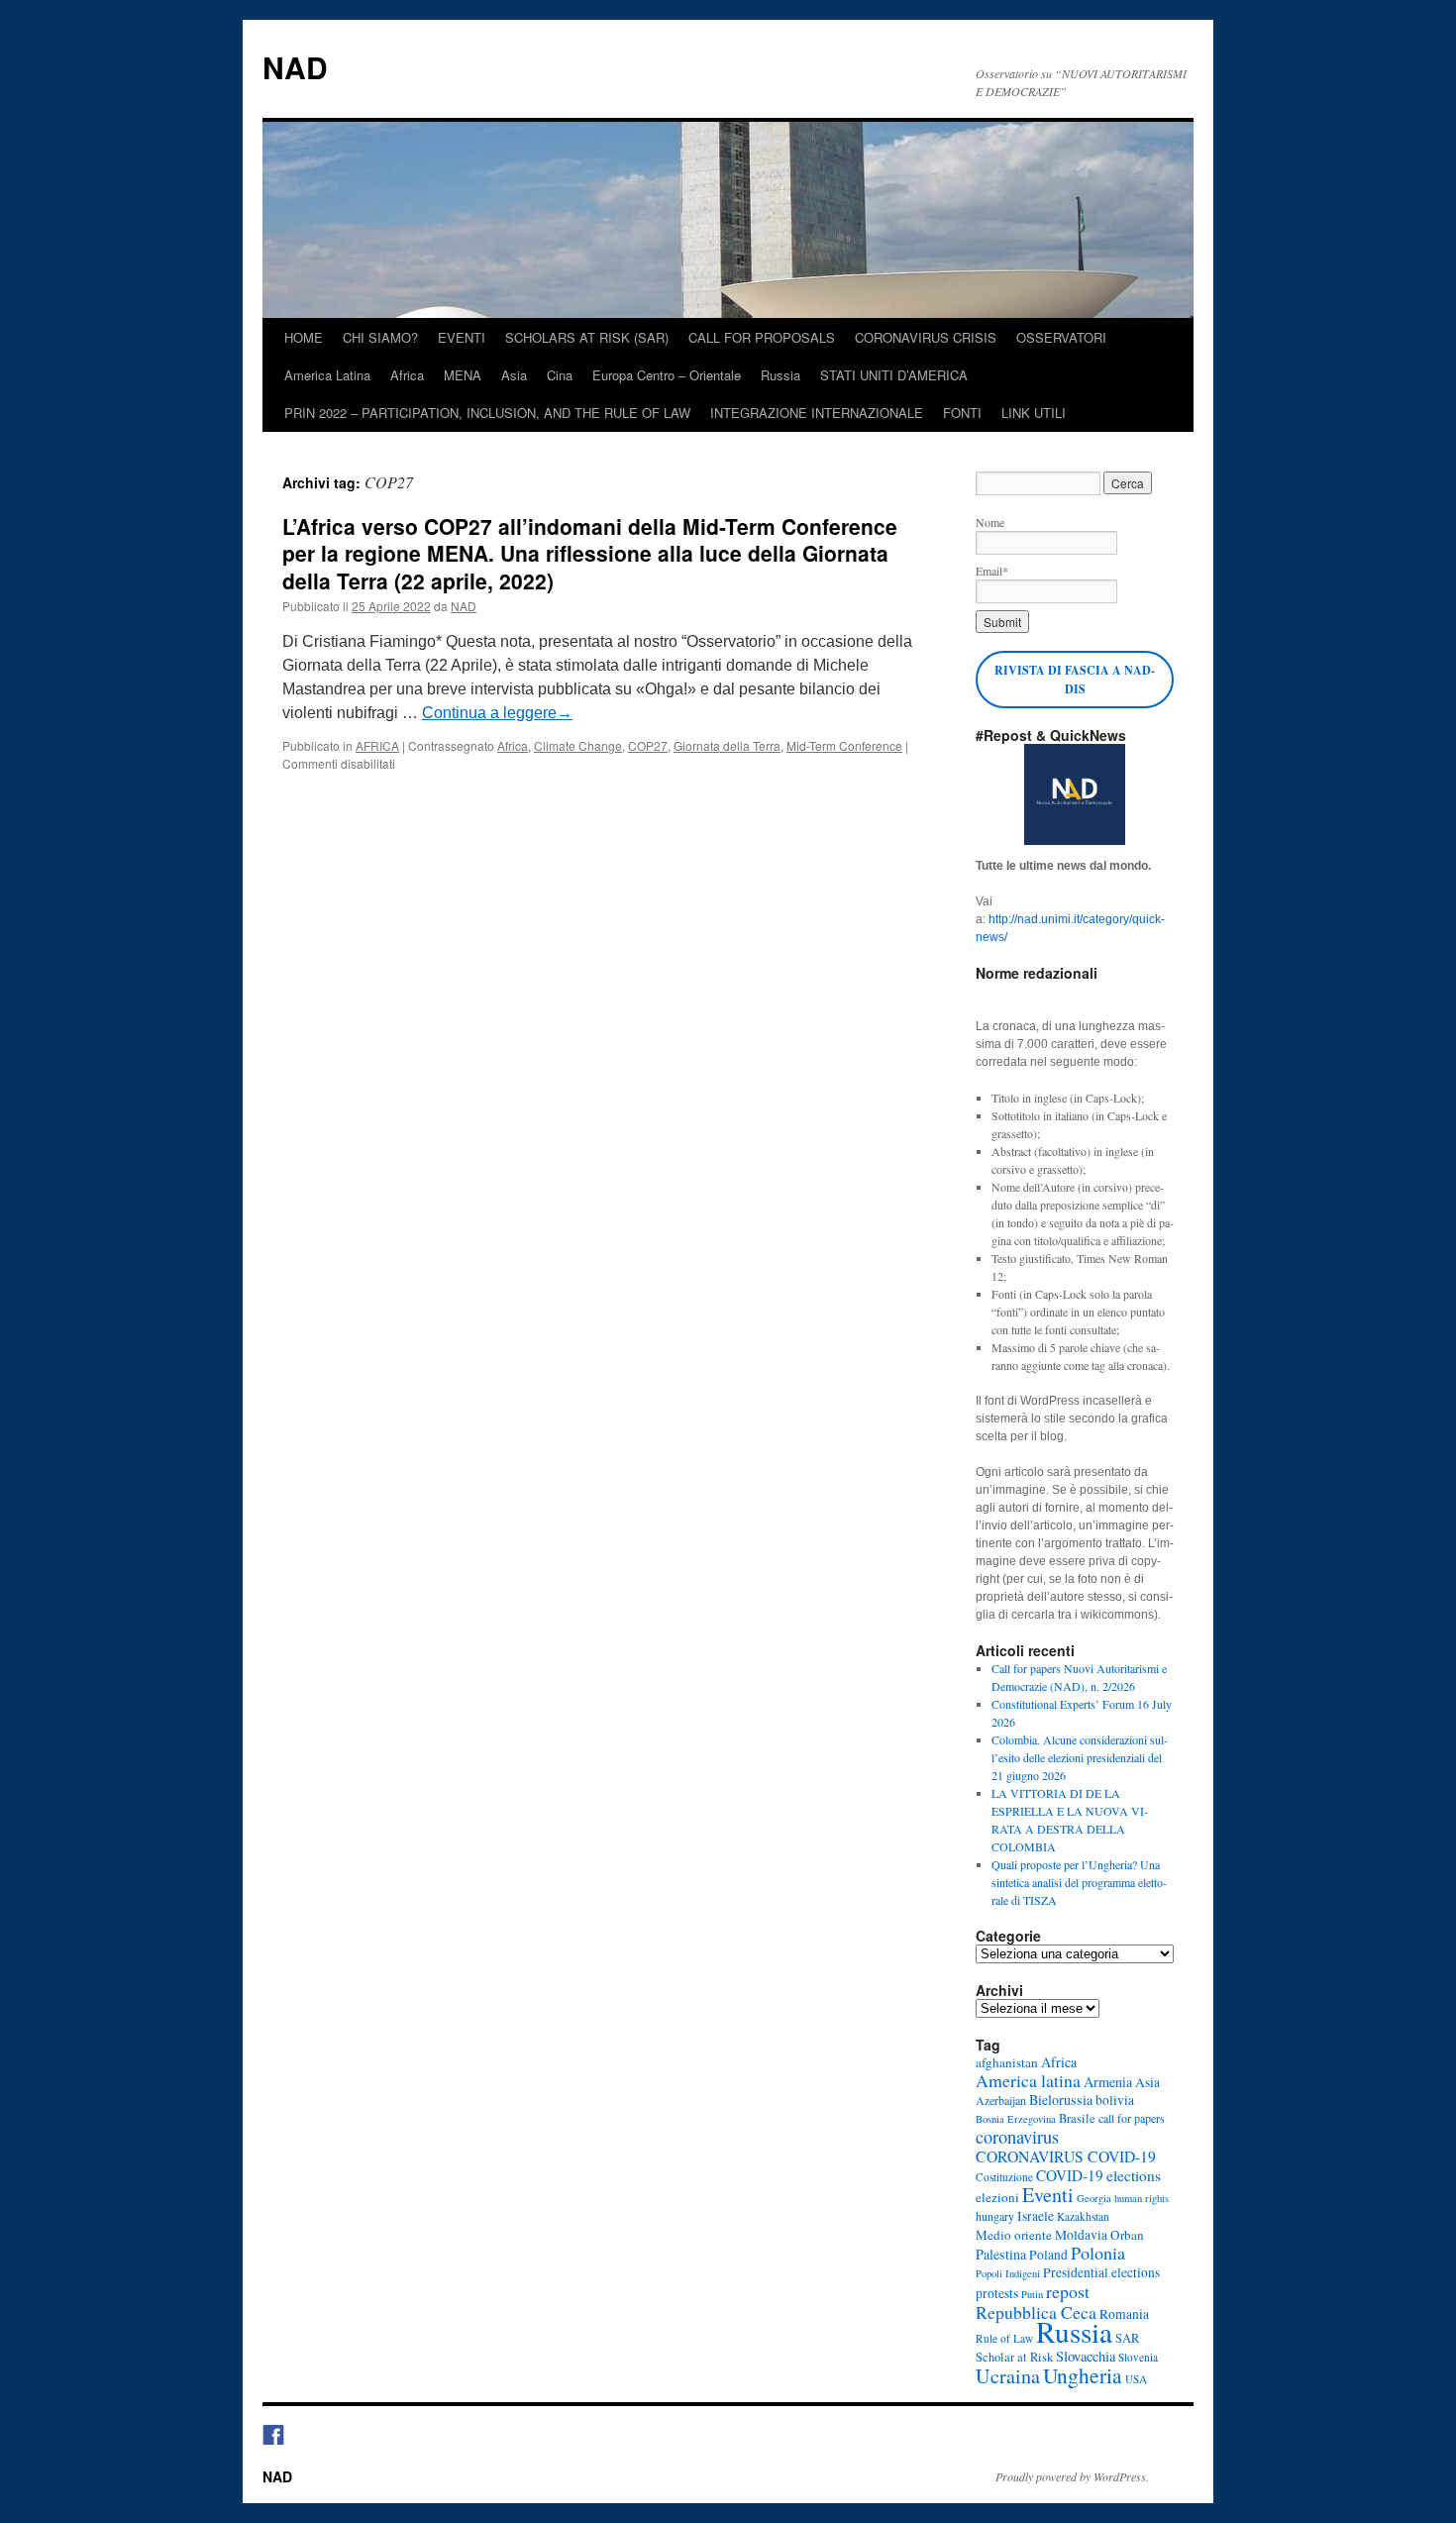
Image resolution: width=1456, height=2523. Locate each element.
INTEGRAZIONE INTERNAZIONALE (817, 413)
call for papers (1132, 2118)
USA (1136, 2379)
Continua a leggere (497, 713)
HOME (304, 337)
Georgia (1094, 2198)
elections (1134, 2175)
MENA (463, 375)
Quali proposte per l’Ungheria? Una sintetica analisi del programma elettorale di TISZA (1079, 1882)
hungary (995, 2216)
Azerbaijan (1001, 2100)
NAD (295, 67)
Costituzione (1004, 2177)
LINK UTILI (1034, 413)
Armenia (1108, 2082)
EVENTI (462, 337)
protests (997, 2293)
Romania (1124, 2314)
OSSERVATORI (1061, 337)
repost (1068, 2291)
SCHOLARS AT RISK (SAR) (587, 337)
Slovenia (1138, 2357)
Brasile (1077, 2118)
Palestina (1001, 2254)
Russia (780, 375)
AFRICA (377, 745)
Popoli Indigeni (1008, 2273)
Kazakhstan (1083, 2216)
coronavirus (1017, 2137)
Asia (514, 375)
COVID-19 (1070, 2175)
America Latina (327, 375)
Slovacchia (1086, 2356)
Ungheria (1083, 2375)
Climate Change (578, 745)
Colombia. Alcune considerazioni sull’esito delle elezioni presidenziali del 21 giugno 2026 (1080, 1757)
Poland (1048, 2255)
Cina (560, 375)
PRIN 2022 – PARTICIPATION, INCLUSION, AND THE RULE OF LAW (487, 413)
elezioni (997, 2197)
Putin (1032, 2294)
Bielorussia (1061, 2100)
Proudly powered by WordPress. (1072, 2476)
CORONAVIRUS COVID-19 (1066, 2156)
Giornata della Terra (727, 745)
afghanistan (1007, 2062)
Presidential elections (1101, 2272)
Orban (1127, 2235)
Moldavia (1081, 2235)
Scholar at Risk (1014, 2357)
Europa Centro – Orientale (667, 375)
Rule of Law (1004, 2338)
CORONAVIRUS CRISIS (926, 337)
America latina (1028, 2080)
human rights (1142, 2198)
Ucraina (1008, 2376)
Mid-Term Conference (844, 745)
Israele (1036, 2216)
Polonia (1098, 2253)
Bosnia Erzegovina (1016, 2119)
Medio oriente (1014, 2235)
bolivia (1115, 2100)
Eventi (1048, 2195)
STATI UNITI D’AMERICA (894, 375)
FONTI (962, 413)
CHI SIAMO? (380, 337)
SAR (1127, 2338)
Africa (407, 375)
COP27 (648, 745)
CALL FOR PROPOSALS (762, 337)
